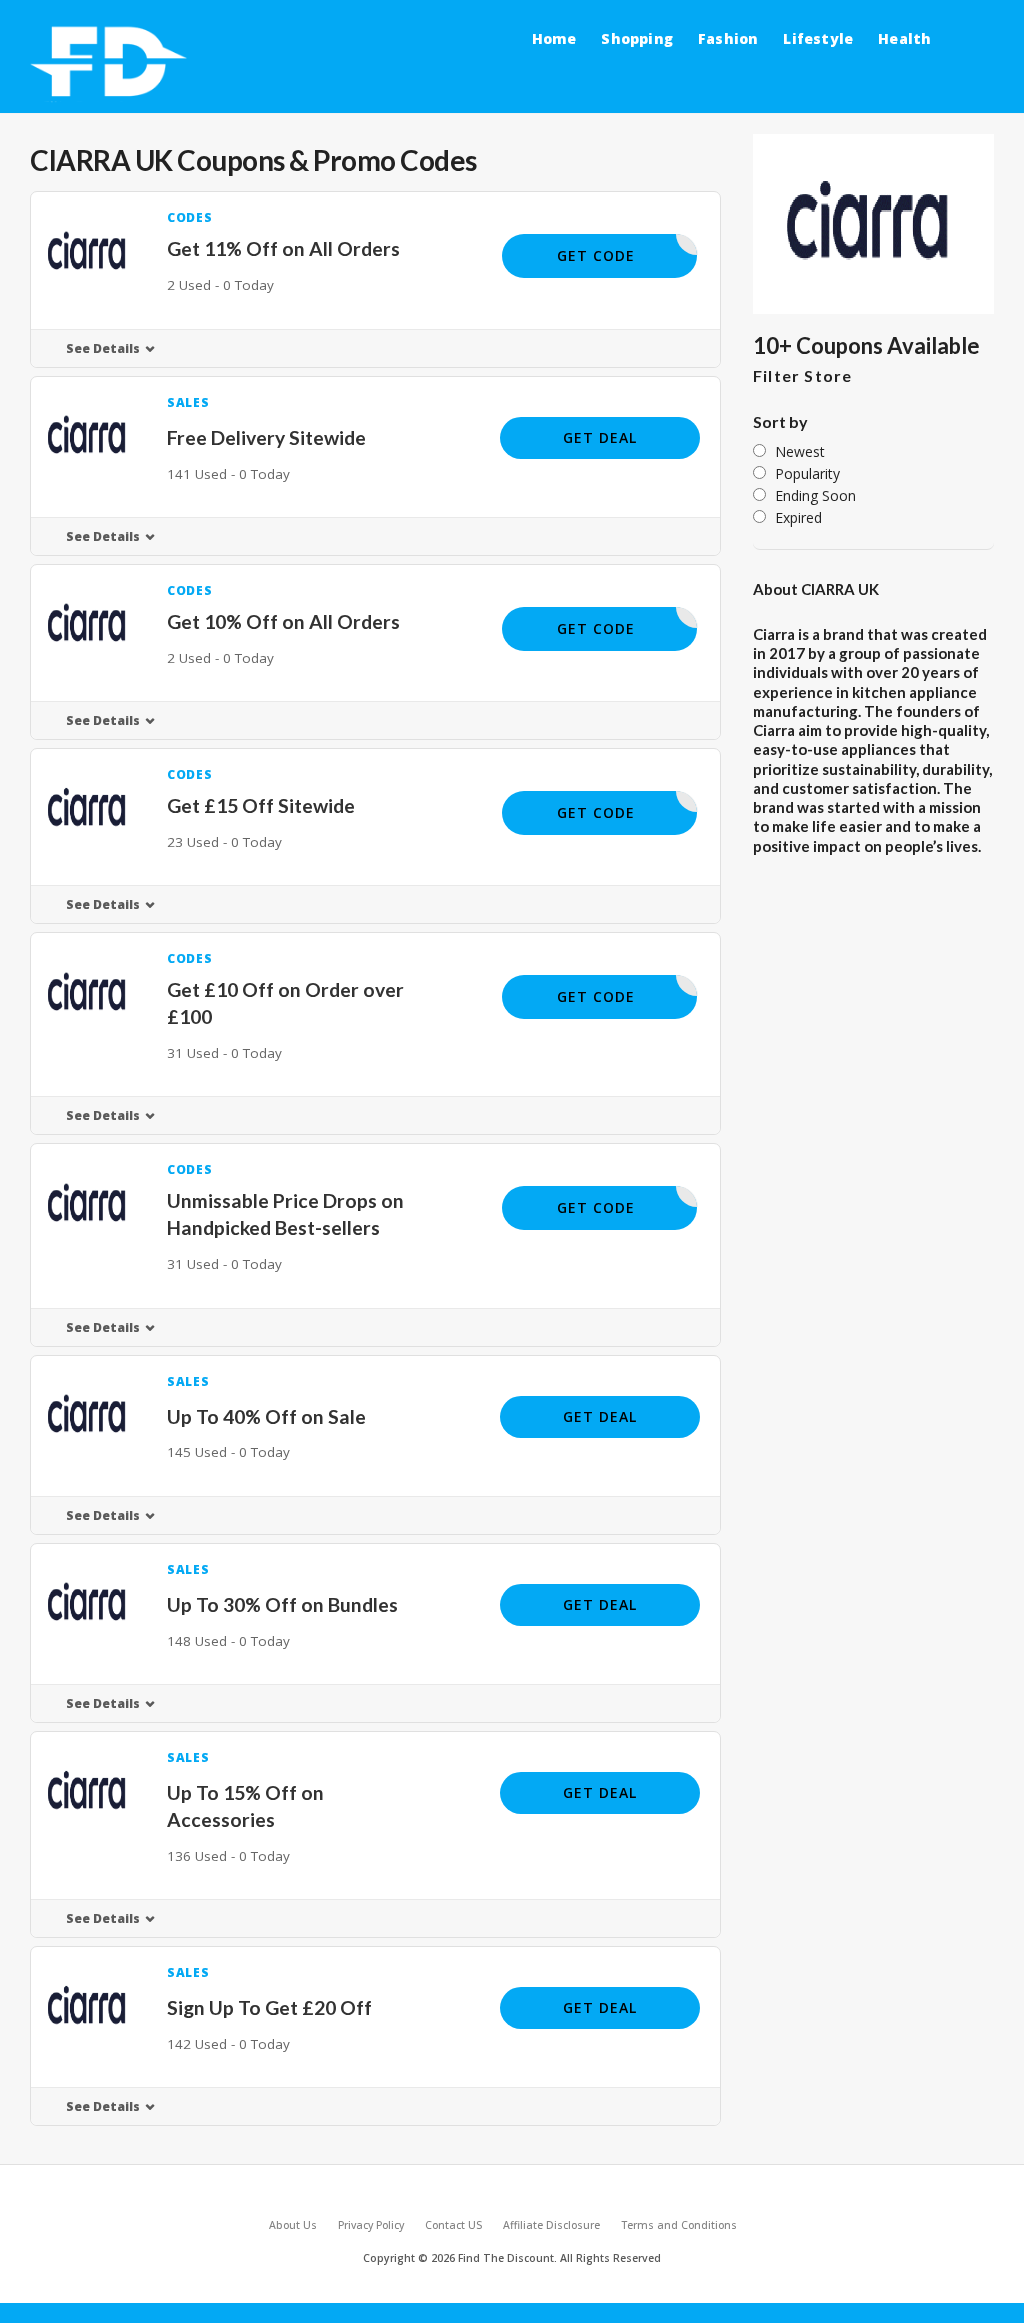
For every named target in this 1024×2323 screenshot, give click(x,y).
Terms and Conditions (679, 2225)
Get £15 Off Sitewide (261, 805)
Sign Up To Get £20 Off (269, 2007)
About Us (293, 2225)
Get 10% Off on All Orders (283, 621)
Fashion (728, 38)
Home (554, 38)
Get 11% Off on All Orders (283, 248)
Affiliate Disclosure (551, 2225)
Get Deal (600, 437)
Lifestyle (818, 38)
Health (904, 38)
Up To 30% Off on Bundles (282, 1604)
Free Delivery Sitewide (266, 437)
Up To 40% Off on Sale (266, 1416)
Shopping (637, 38)
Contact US (453, 2225)
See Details (103, 348)
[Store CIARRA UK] (873, 224)
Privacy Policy (371, 2225)
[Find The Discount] (112, 63)
